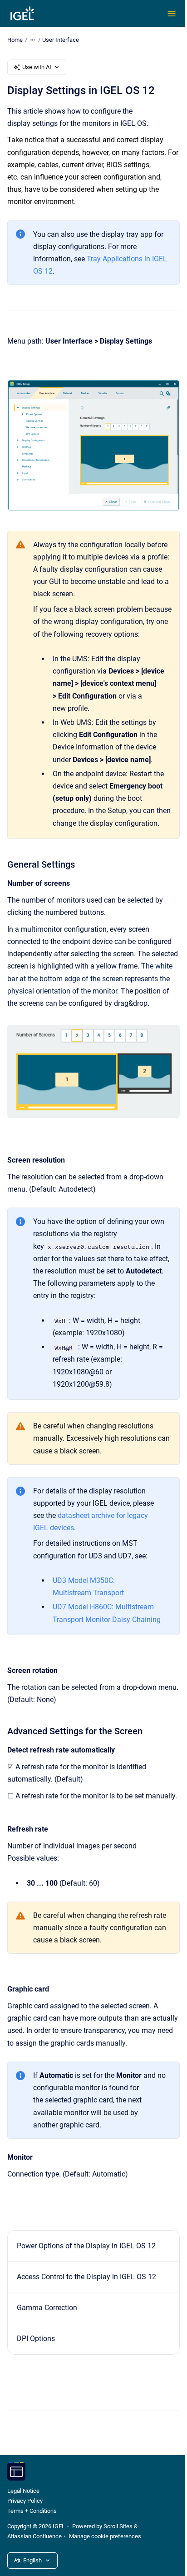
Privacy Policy (25, 2501)
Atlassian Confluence (34, 2536)
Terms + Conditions (32, 2511)
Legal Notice (23, 2491)
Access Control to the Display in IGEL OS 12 (86, 2277)
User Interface (61, 40)
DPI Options (36, 2339)
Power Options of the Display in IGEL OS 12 (86, 2246)
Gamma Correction (47, 2308)
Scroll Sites (118, 2526)
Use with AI (37, 67)
